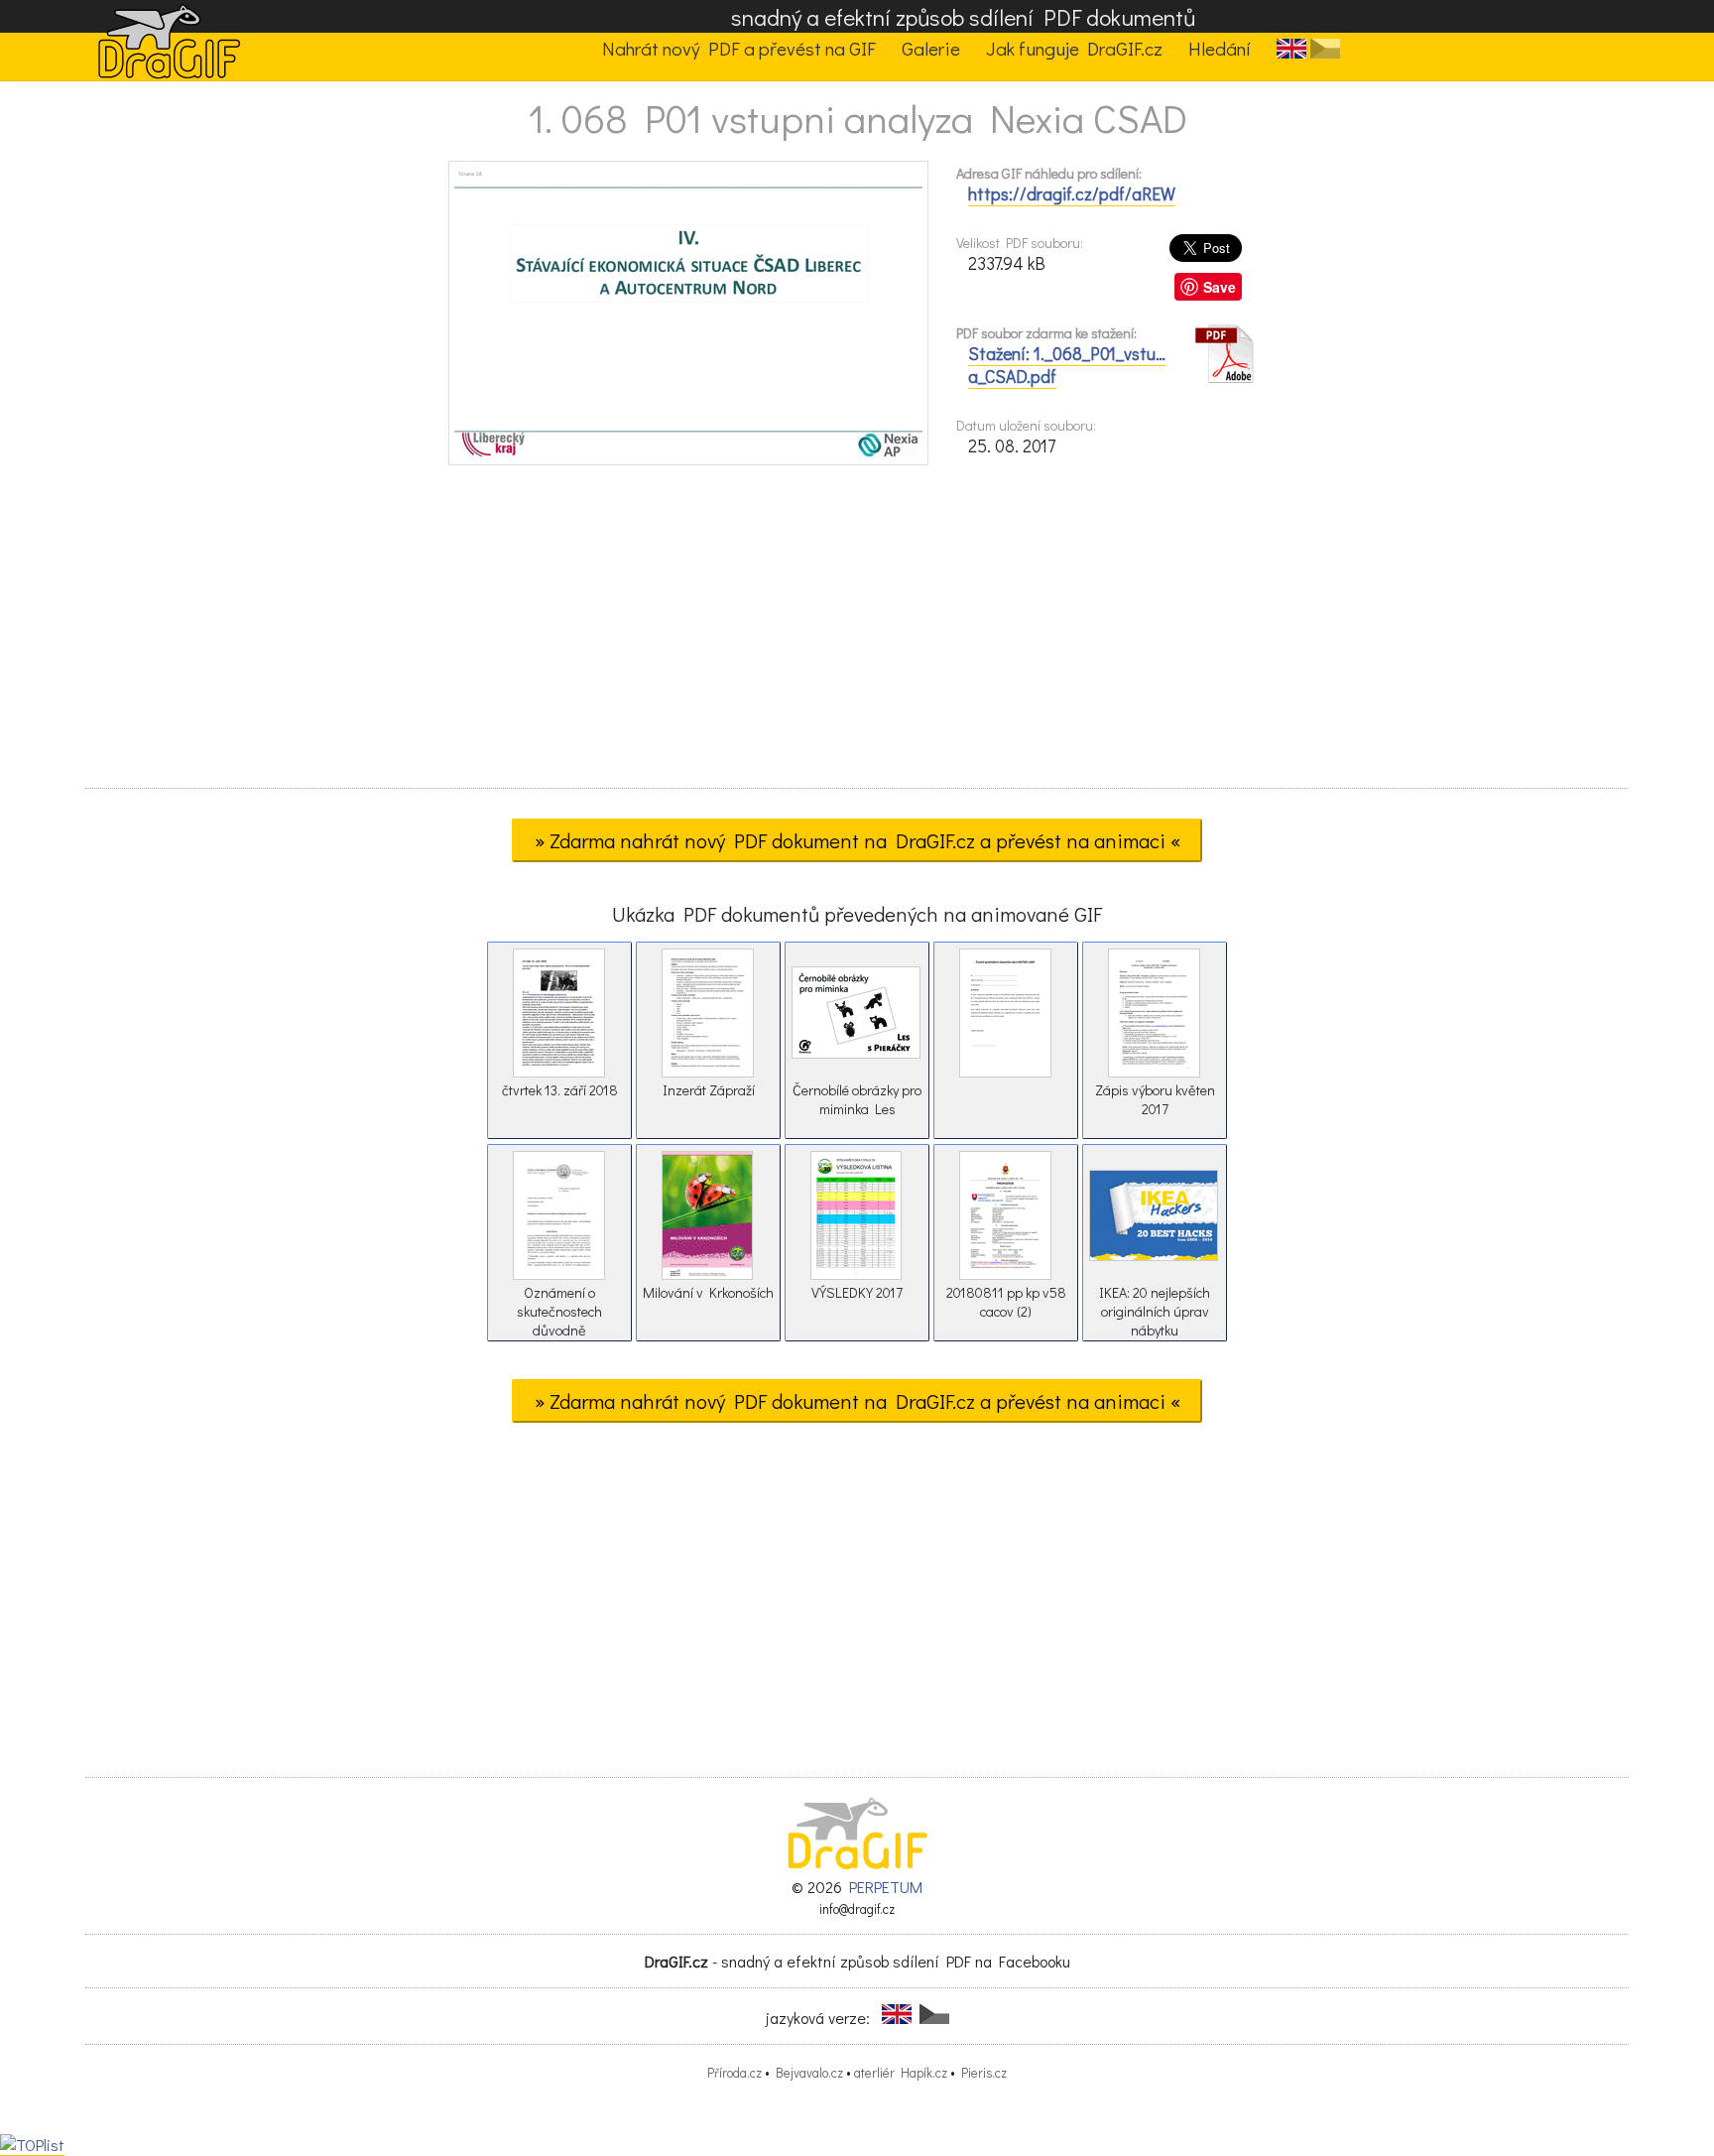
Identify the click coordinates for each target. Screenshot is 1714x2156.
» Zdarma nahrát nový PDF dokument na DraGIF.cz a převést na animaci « (857, 840)
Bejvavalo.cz (809, 2073)
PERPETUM (886, 1887)
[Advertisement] (857, 633)
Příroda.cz (735, 2073)
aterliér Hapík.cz (901, 2073)
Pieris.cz (984, 2073)
